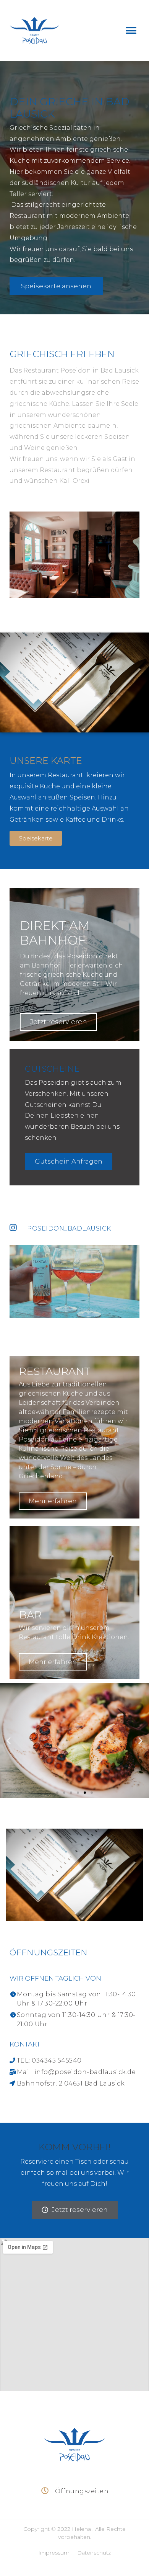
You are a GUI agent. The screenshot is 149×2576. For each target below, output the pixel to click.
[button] (131, 31)
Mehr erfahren (53, 1501)
